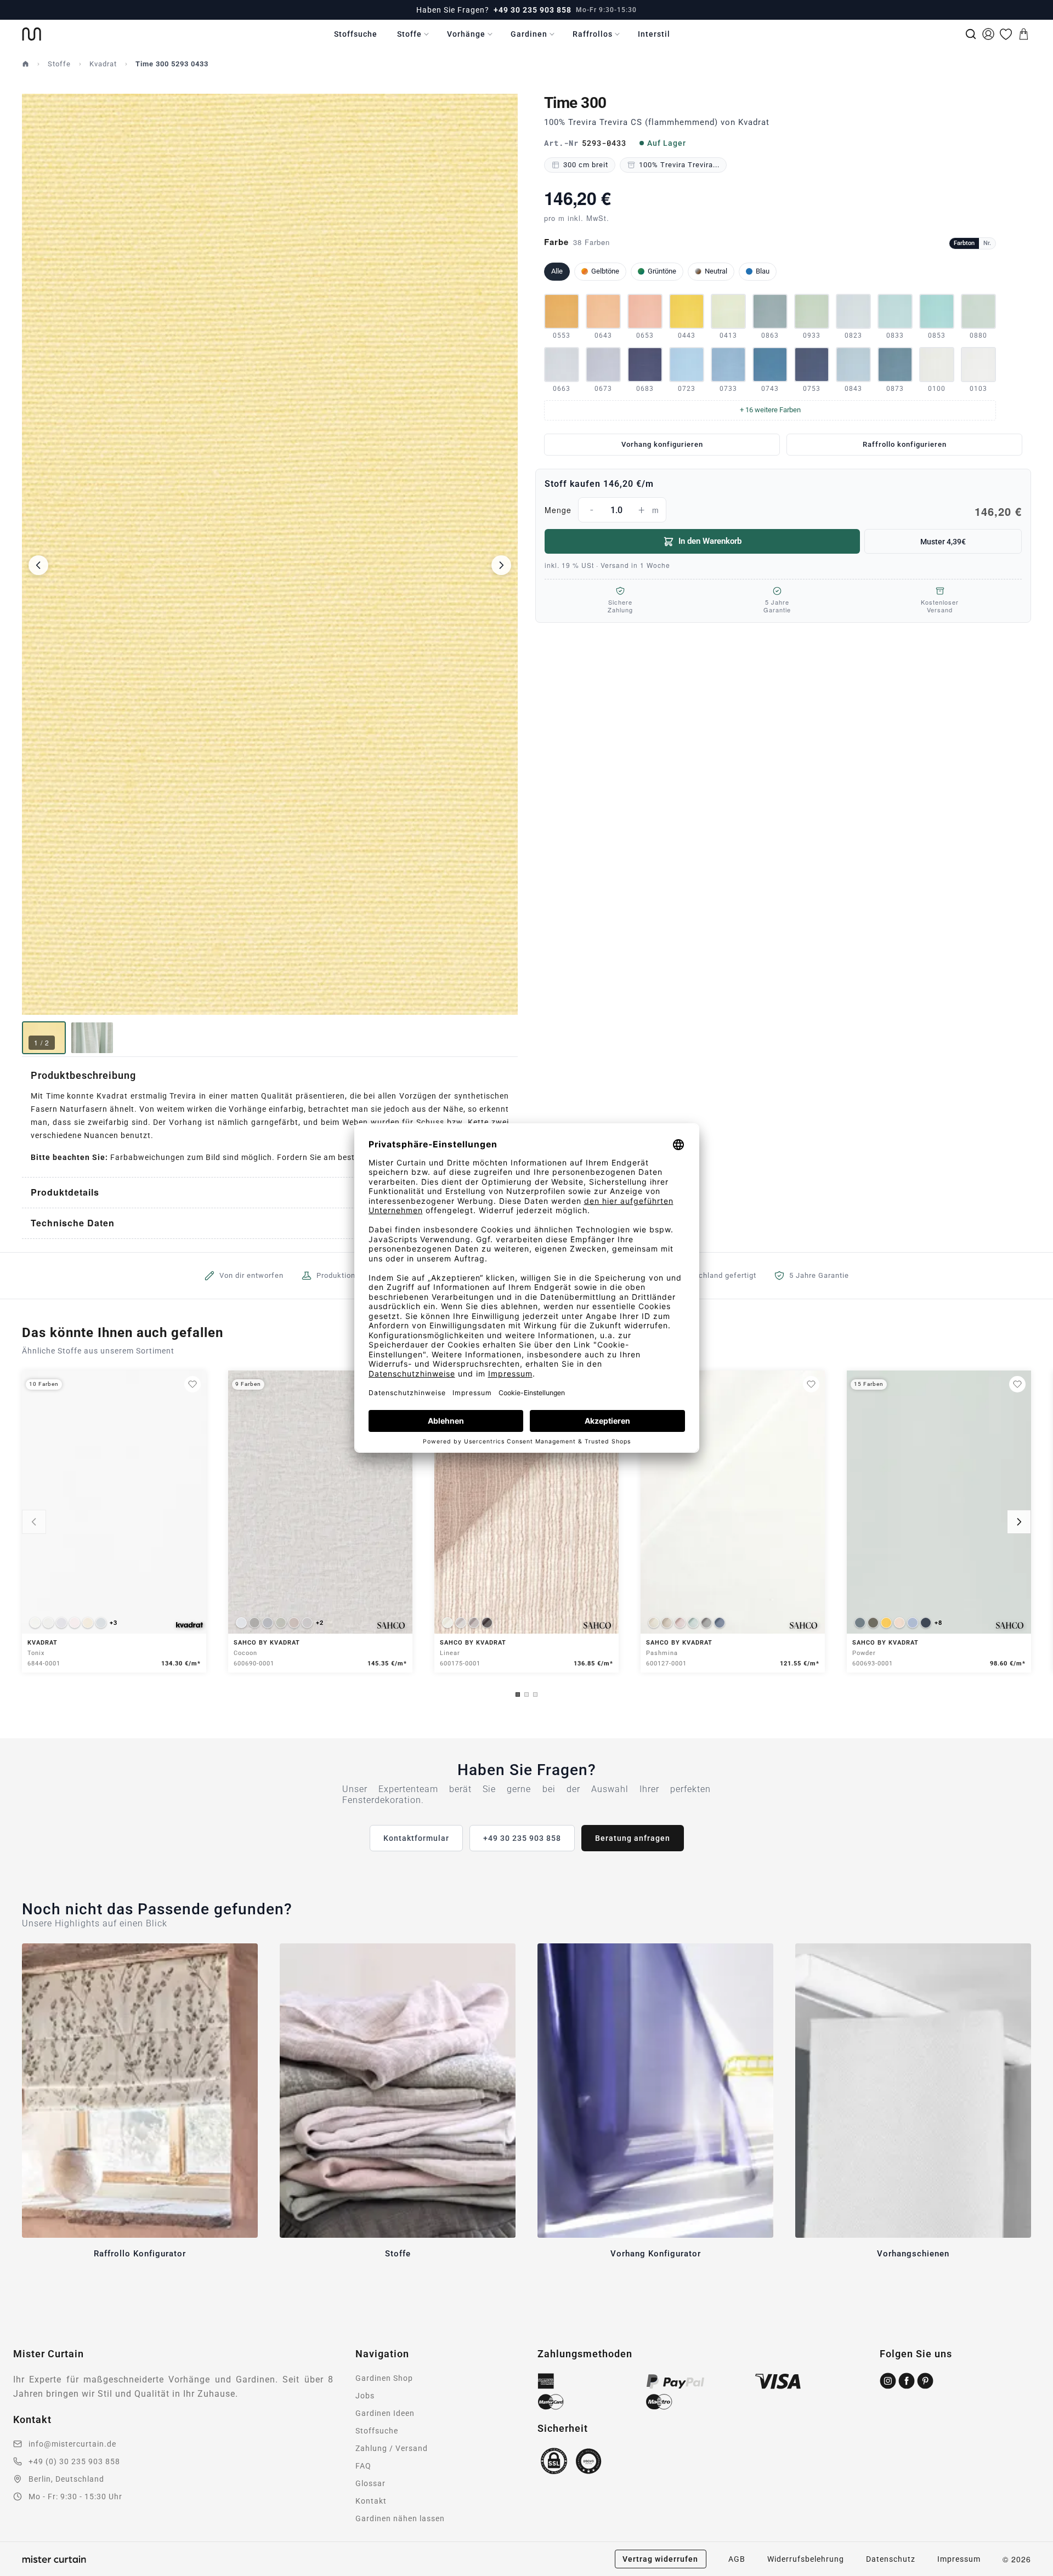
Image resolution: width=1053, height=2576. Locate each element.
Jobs (365, 2396)
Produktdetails (65, 1192)
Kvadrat (103, 64)
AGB (737, 2559)
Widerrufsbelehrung (806, 2559)
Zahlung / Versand (392, 2448)
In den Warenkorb (710, 541)
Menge (783, 511)
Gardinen (529, 34)
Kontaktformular (416, 1838)
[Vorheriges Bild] (38, 565)
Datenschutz (891, 2559)
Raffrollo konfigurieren (905, 444)
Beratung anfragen (633, 1838)
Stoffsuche (356, 34)
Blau (763, 271)
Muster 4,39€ (943, 542)
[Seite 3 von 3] (535, 1694)
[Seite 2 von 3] (526, 1694)
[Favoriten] (1006, 34)
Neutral (716, 271)
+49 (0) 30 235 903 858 (74, 2461)
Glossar (370, 2483)
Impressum (959, 2559)
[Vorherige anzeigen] (34, 1522)
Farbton (964, 243)
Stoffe (409, 34)
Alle (557, 271)
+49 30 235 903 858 (533, 10)
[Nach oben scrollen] (1031, 2575)
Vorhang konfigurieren (662, 444)
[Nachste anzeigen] (1019, 1522)
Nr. (987, 243)
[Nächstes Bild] (501, 565)
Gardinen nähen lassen (400, 2518)
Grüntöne (662, 271)
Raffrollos (593, 34)
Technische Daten (73, 1223)
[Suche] (971, 34)
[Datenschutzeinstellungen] (22, 2571)
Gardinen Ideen (385, 2413)
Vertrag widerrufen (660, 2559)
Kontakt (371, 2501)
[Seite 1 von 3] (518, 1694)
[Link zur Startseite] (32, 34)
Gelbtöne (605, 271)
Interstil (654, 34)
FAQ (363, 2466)
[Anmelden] (988, 34)
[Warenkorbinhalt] (1023, 34)
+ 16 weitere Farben (770, 410)
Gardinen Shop (384, 2378)
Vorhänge (466, 34)
